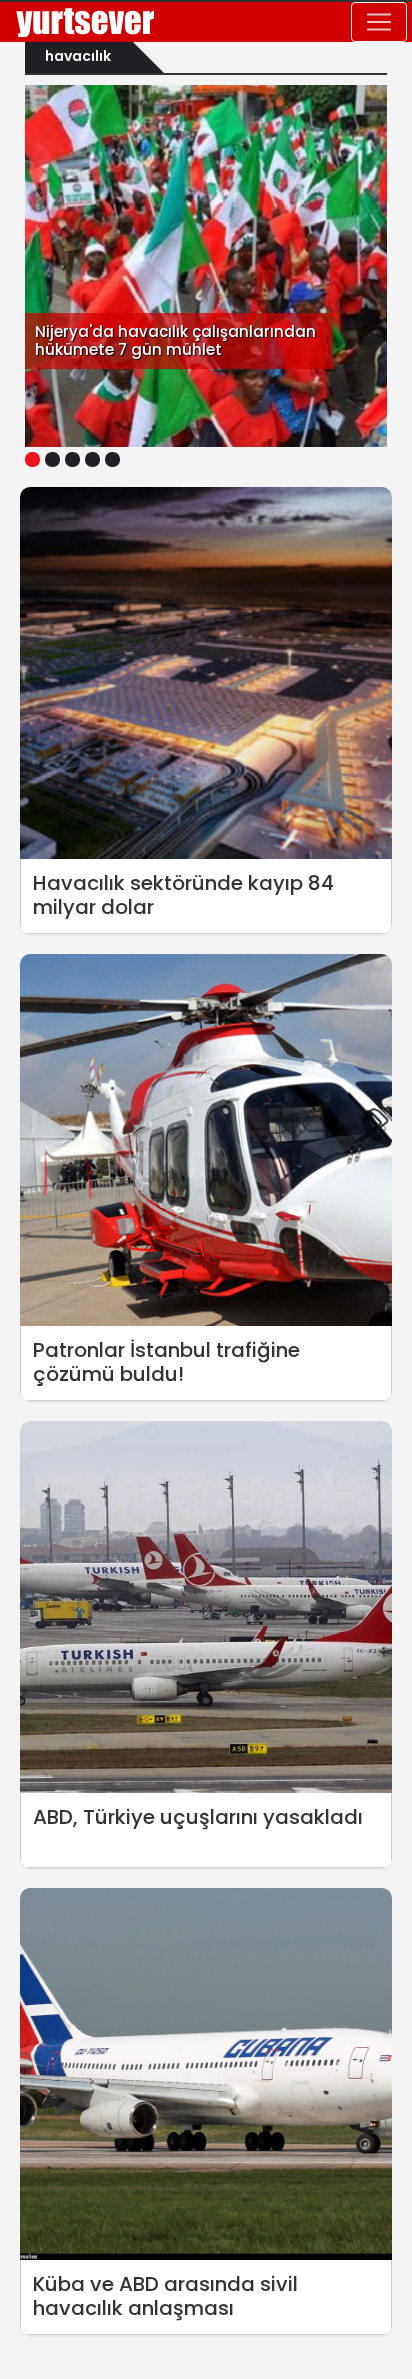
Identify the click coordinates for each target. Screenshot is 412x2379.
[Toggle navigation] (379, 22)
